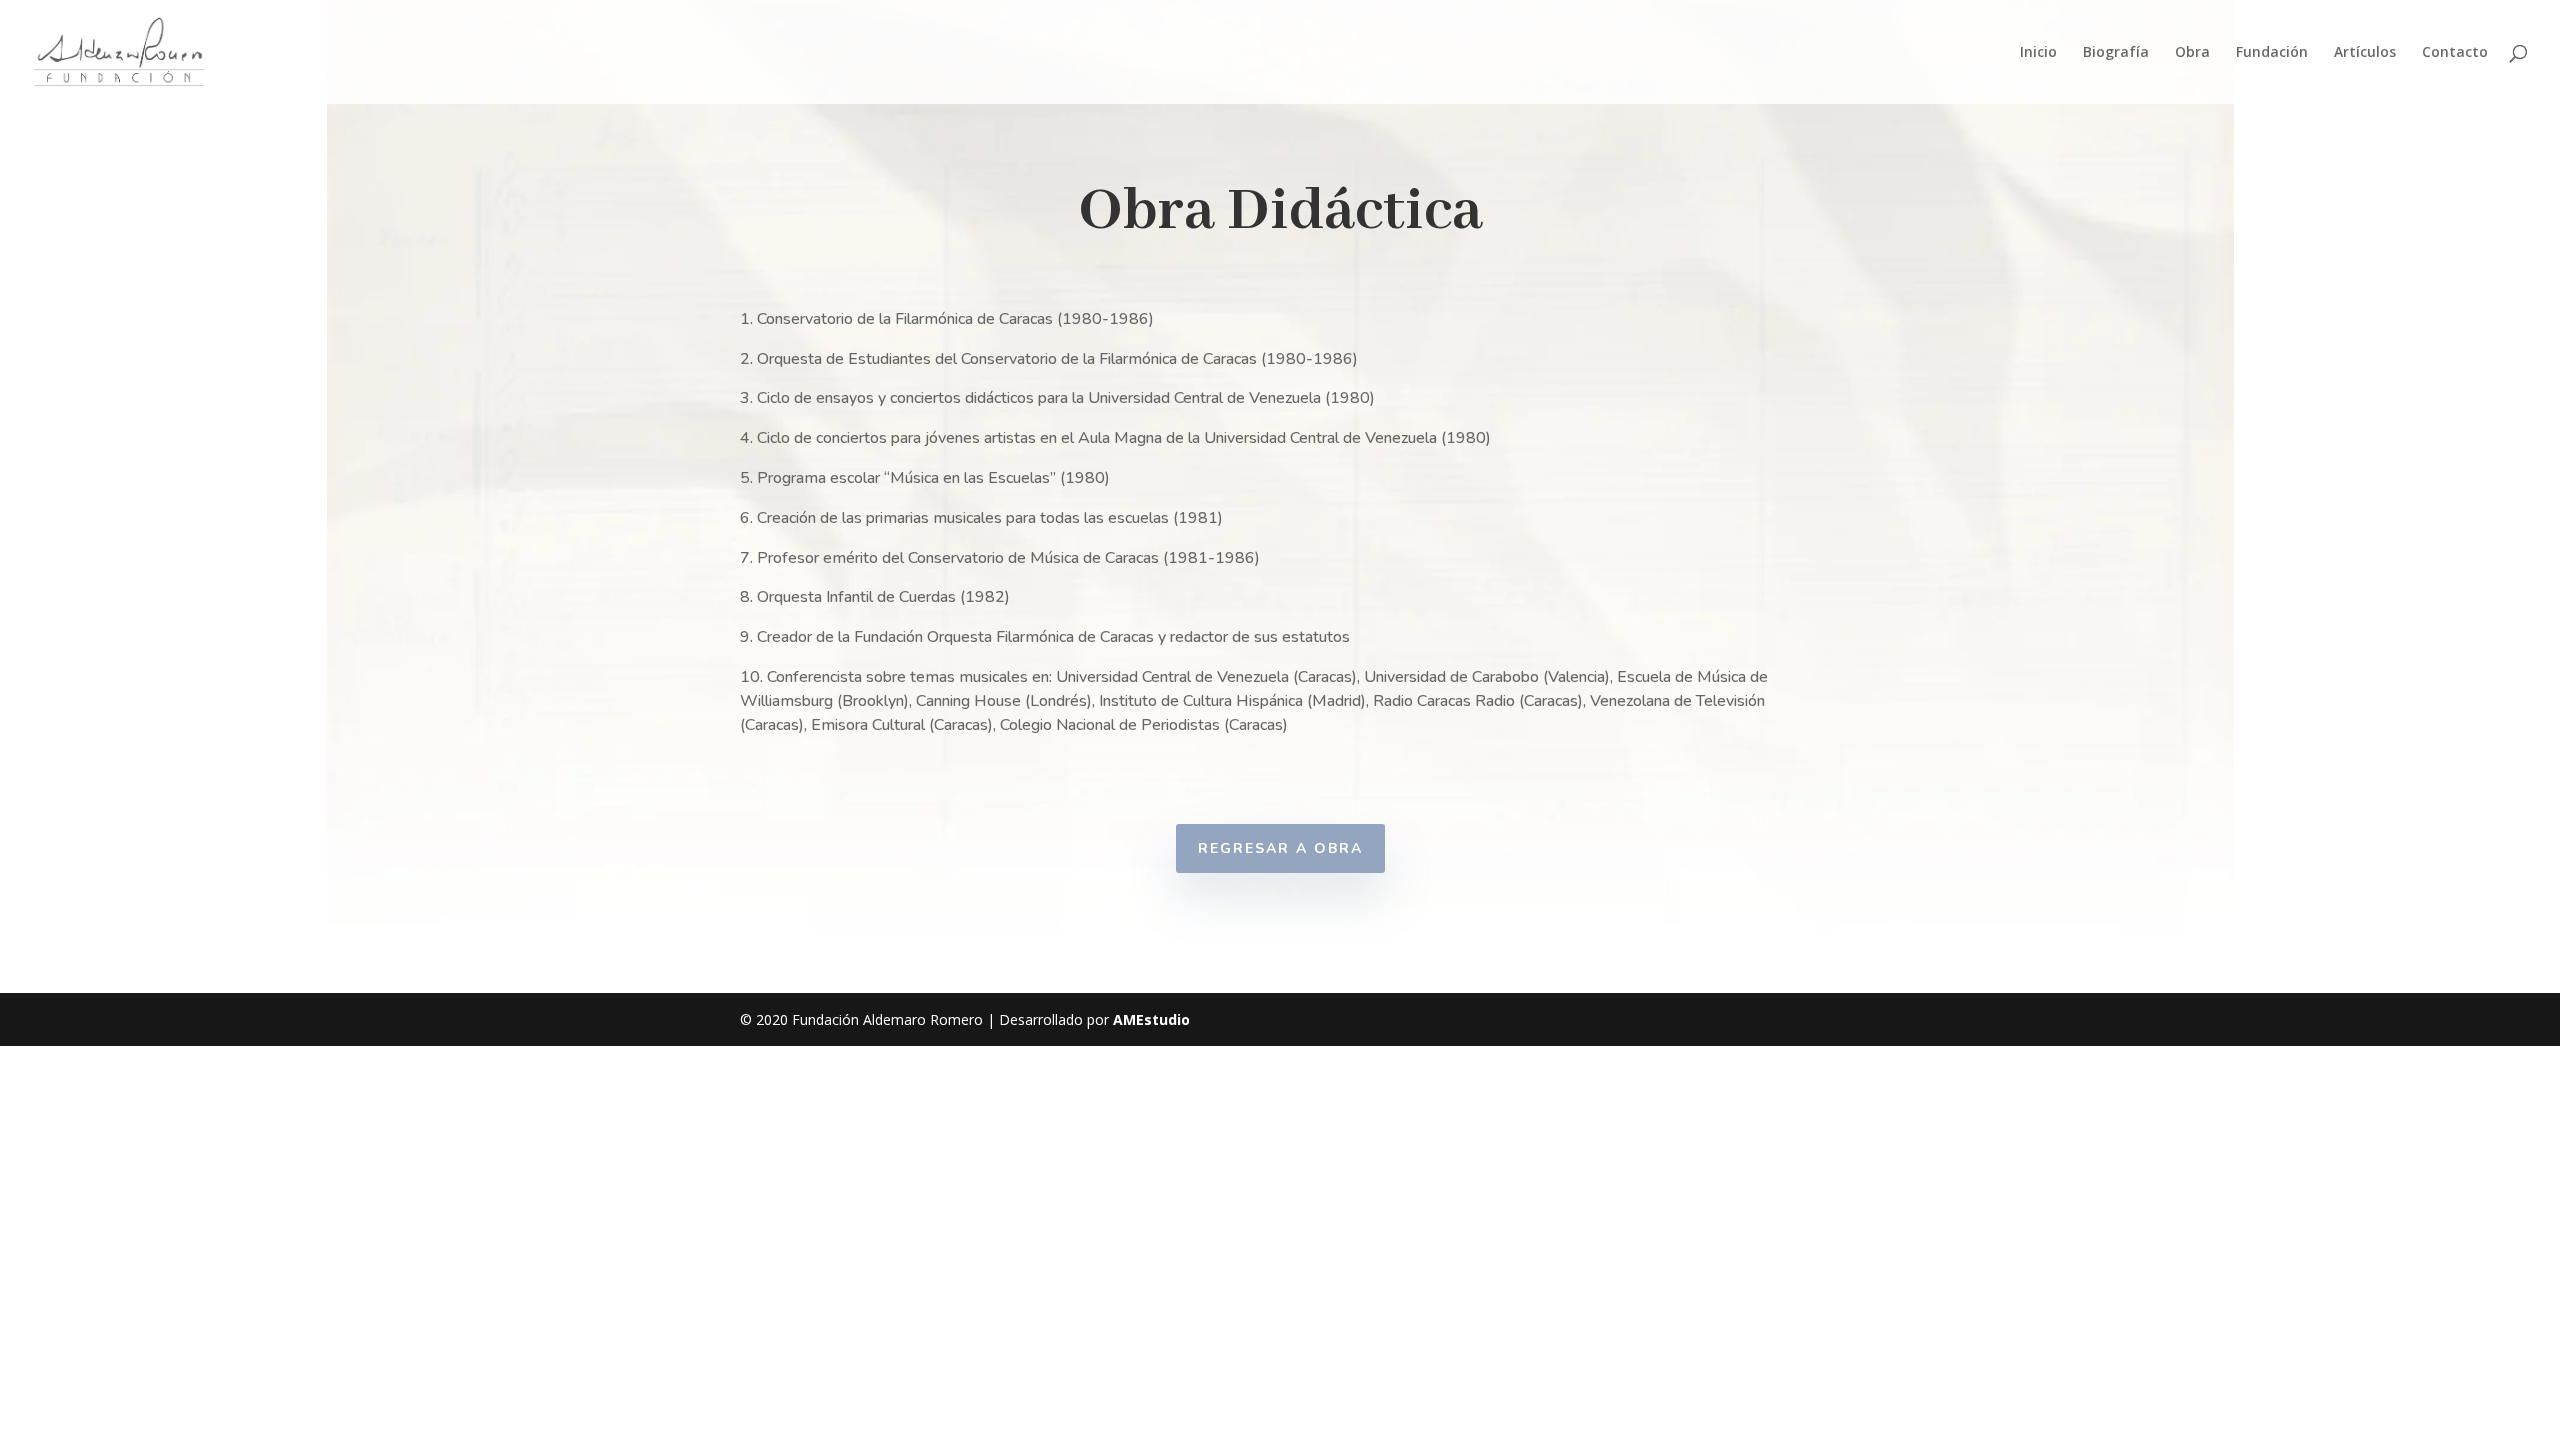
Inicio (2038, 53)
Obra (2192, 53)
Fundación (2272, 53)
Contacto (2455, 53)
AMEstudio (1151, 1019)
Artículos (2365, 53)
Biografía (2116, 53)
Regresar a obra (1280, 848)
